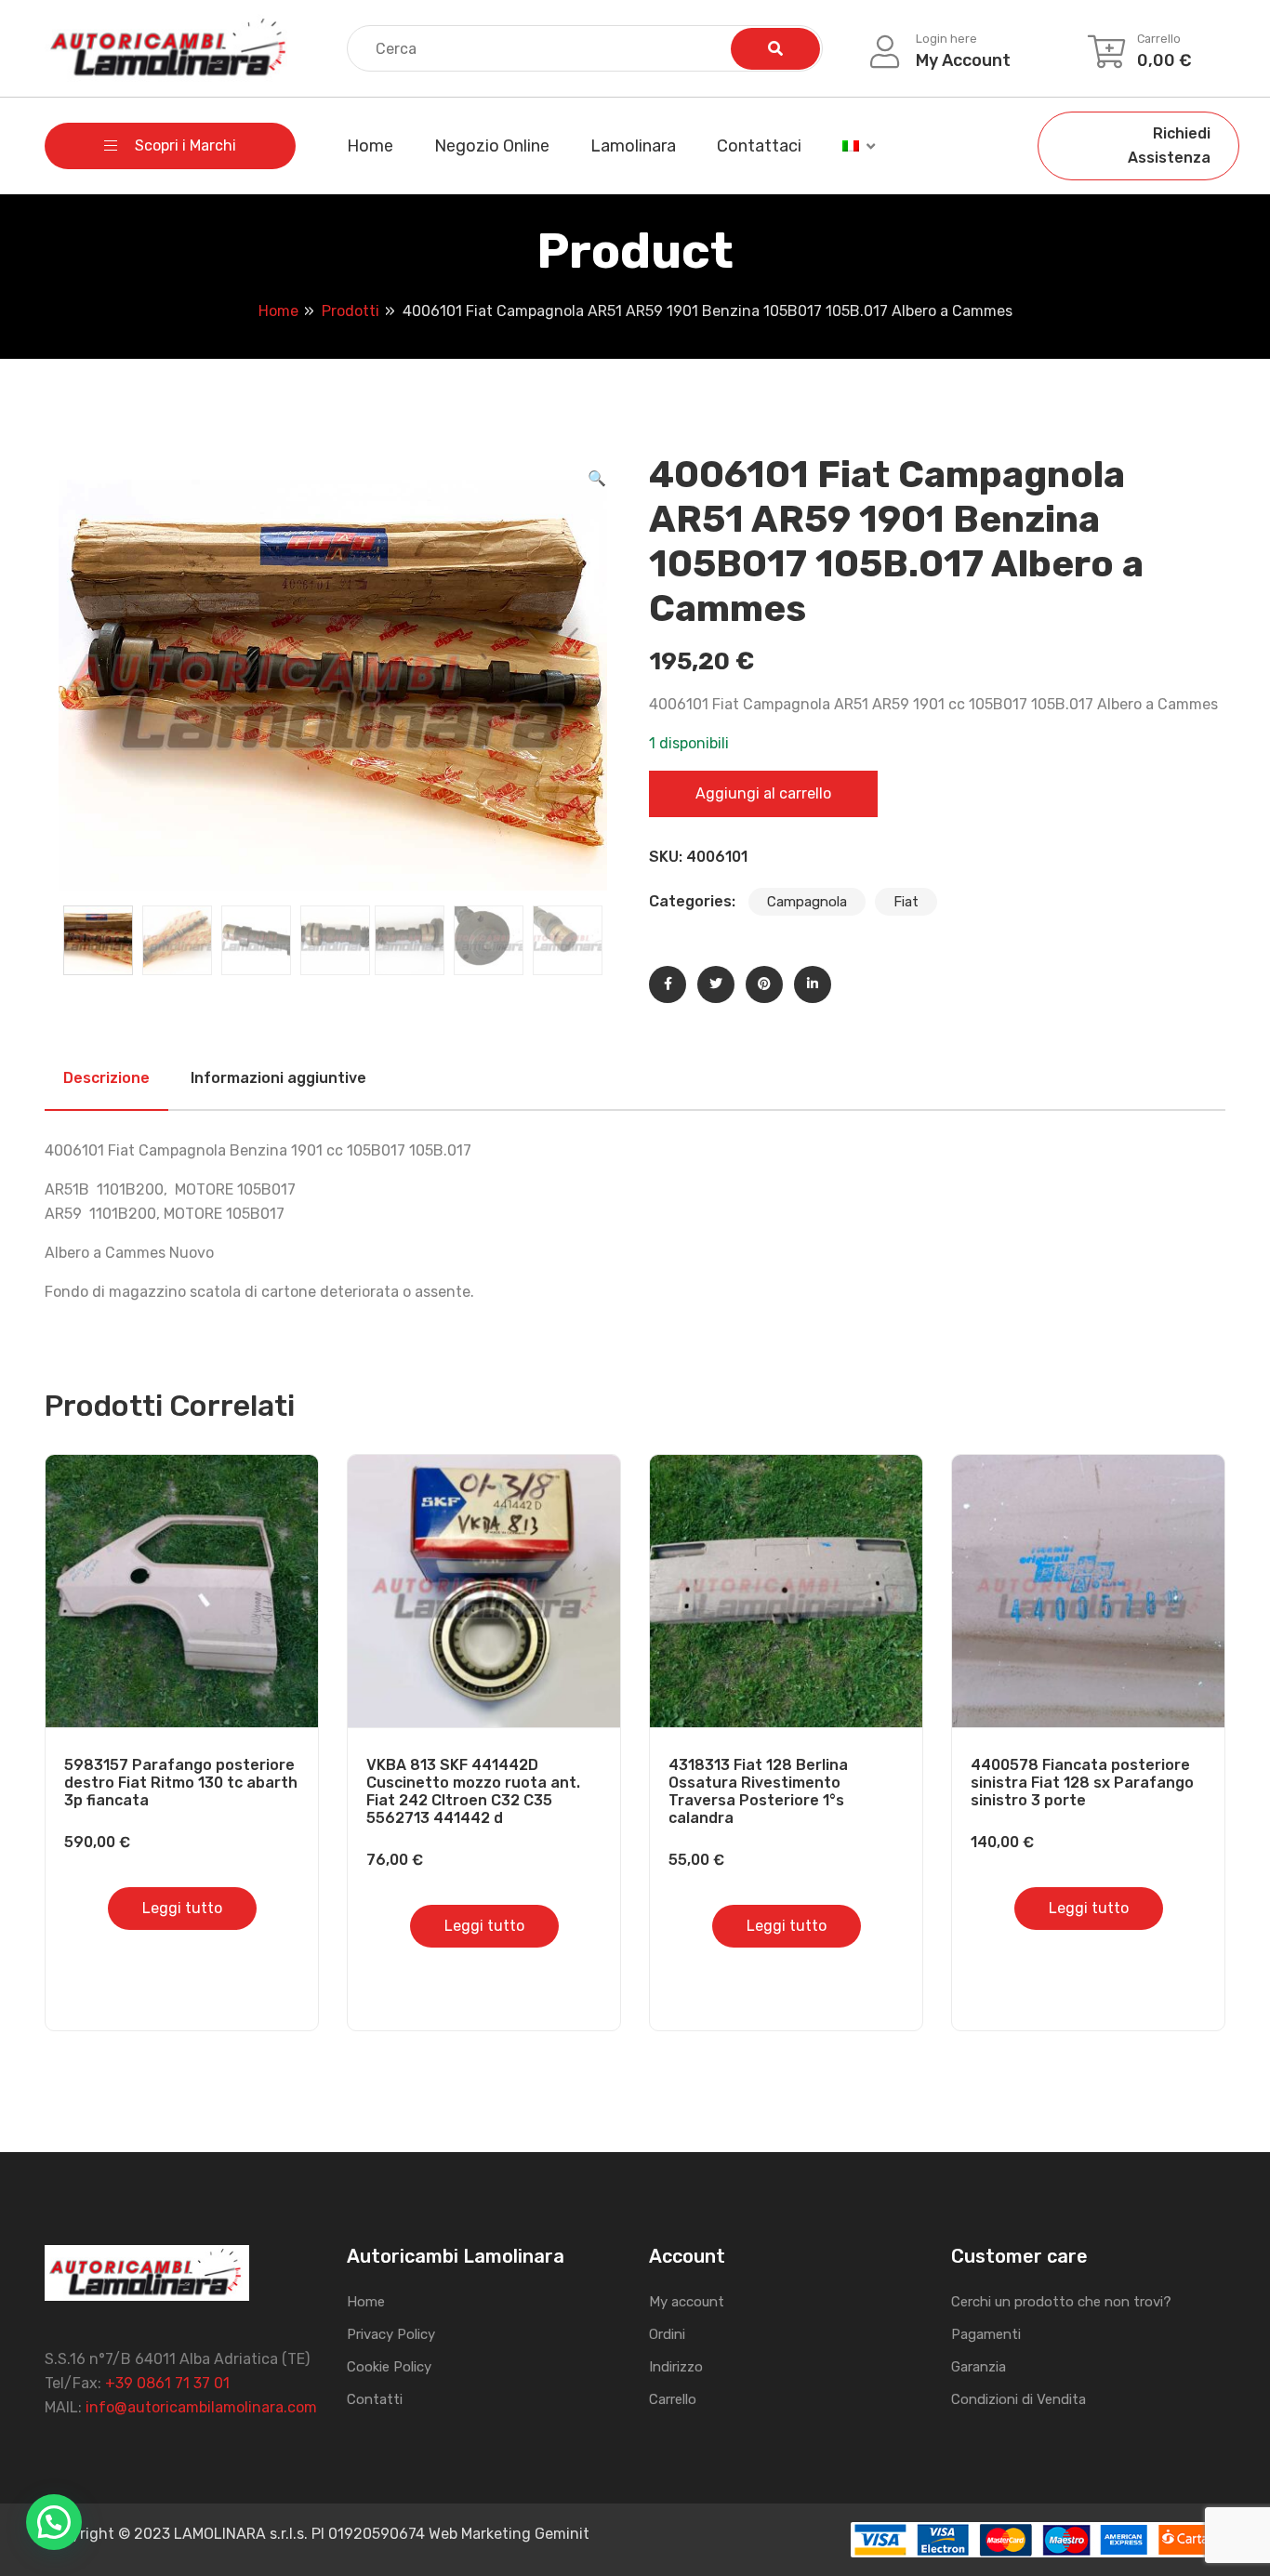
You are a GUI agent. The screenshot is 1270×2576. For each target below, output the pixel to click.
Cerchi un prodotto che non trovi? (1061, 2302)
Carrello (673, 2399)
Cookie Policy (389, 2367)
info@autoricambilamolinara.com (201, 2407)
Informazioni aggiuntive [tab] (278, 1078)
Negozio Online (492, 146)
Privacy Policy (391, 2334)
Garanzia (979, 2367)
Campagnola (807, 902)
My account (687, 2302)
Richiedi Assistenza (1169, 145)
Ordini (667, 2334)
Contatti (375, 2399)
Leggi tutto (182, 1908)
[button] (597, 479)
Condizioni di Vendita (1019, 2399)
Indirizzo (676, 2367)
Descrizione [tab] (106, 1078)
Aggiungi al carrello (763, 793)
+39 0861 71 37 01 (167, 2383)
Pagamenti (986, 2334)
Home (370, 146)
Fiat (906, 902)
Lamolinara (633, 146)
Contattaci (759, 146)
